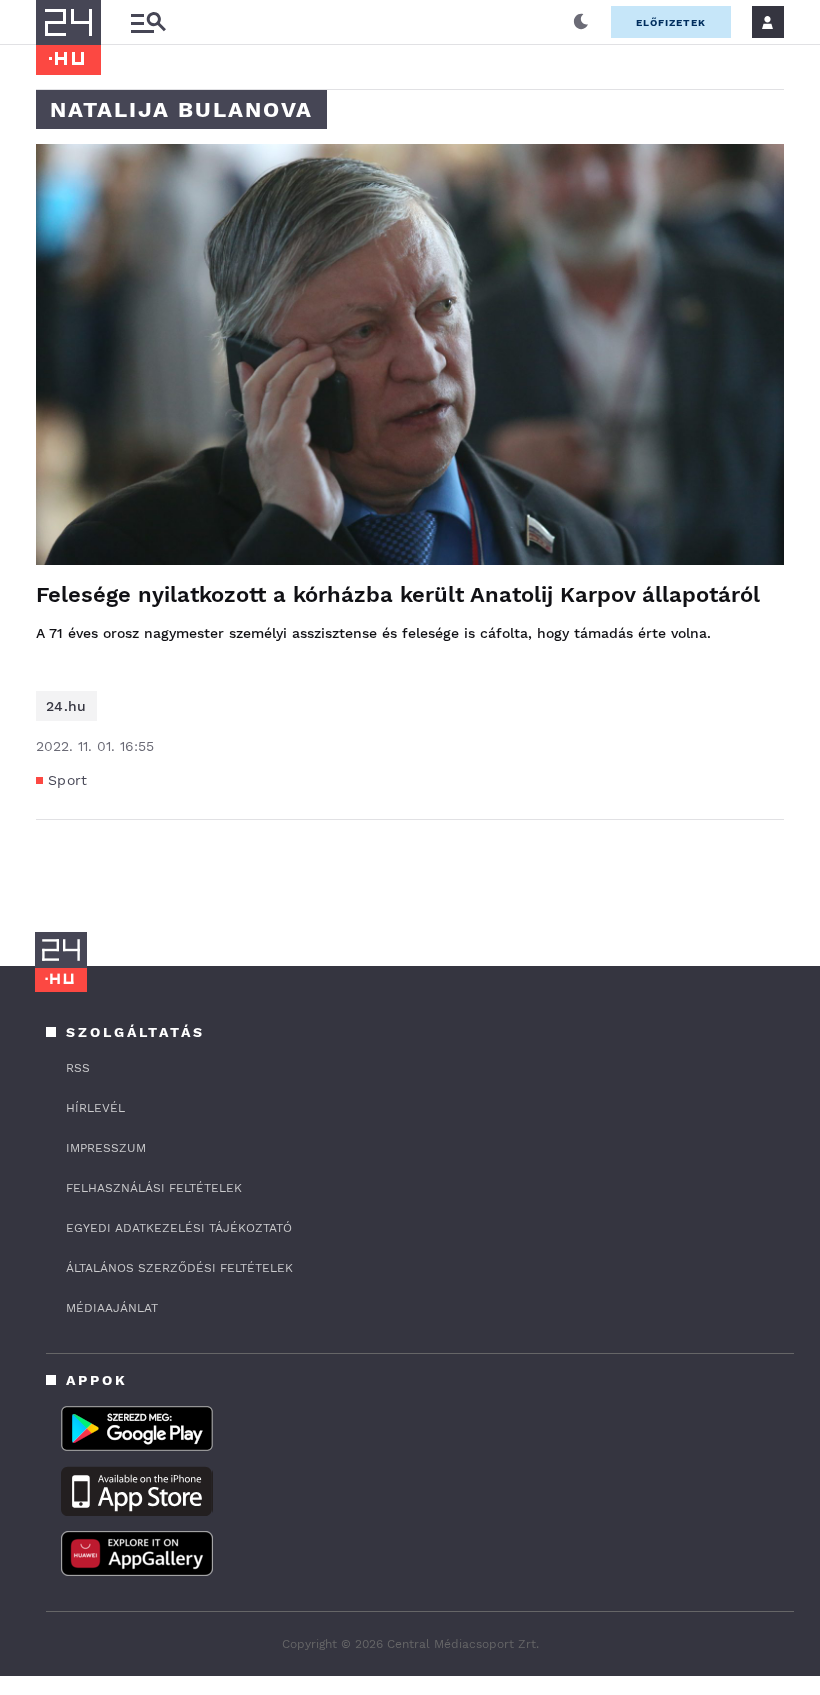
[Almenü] (148, 22)
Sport (68, 780)
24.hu (66, 706)
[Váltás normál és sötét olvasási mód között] (581, 22)
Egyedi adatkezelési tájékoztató (179, 1228)
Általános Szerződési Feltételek (179, 1268)
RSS (78, 1068)
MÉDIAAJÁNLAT (112, 1308)
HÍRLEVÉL (95, 1108)
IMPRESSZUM (106, 1148)
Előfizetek (671, 22)
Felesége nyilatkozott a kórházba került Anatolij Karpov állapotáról (398, 594)
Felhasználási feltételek (154, 1188)
